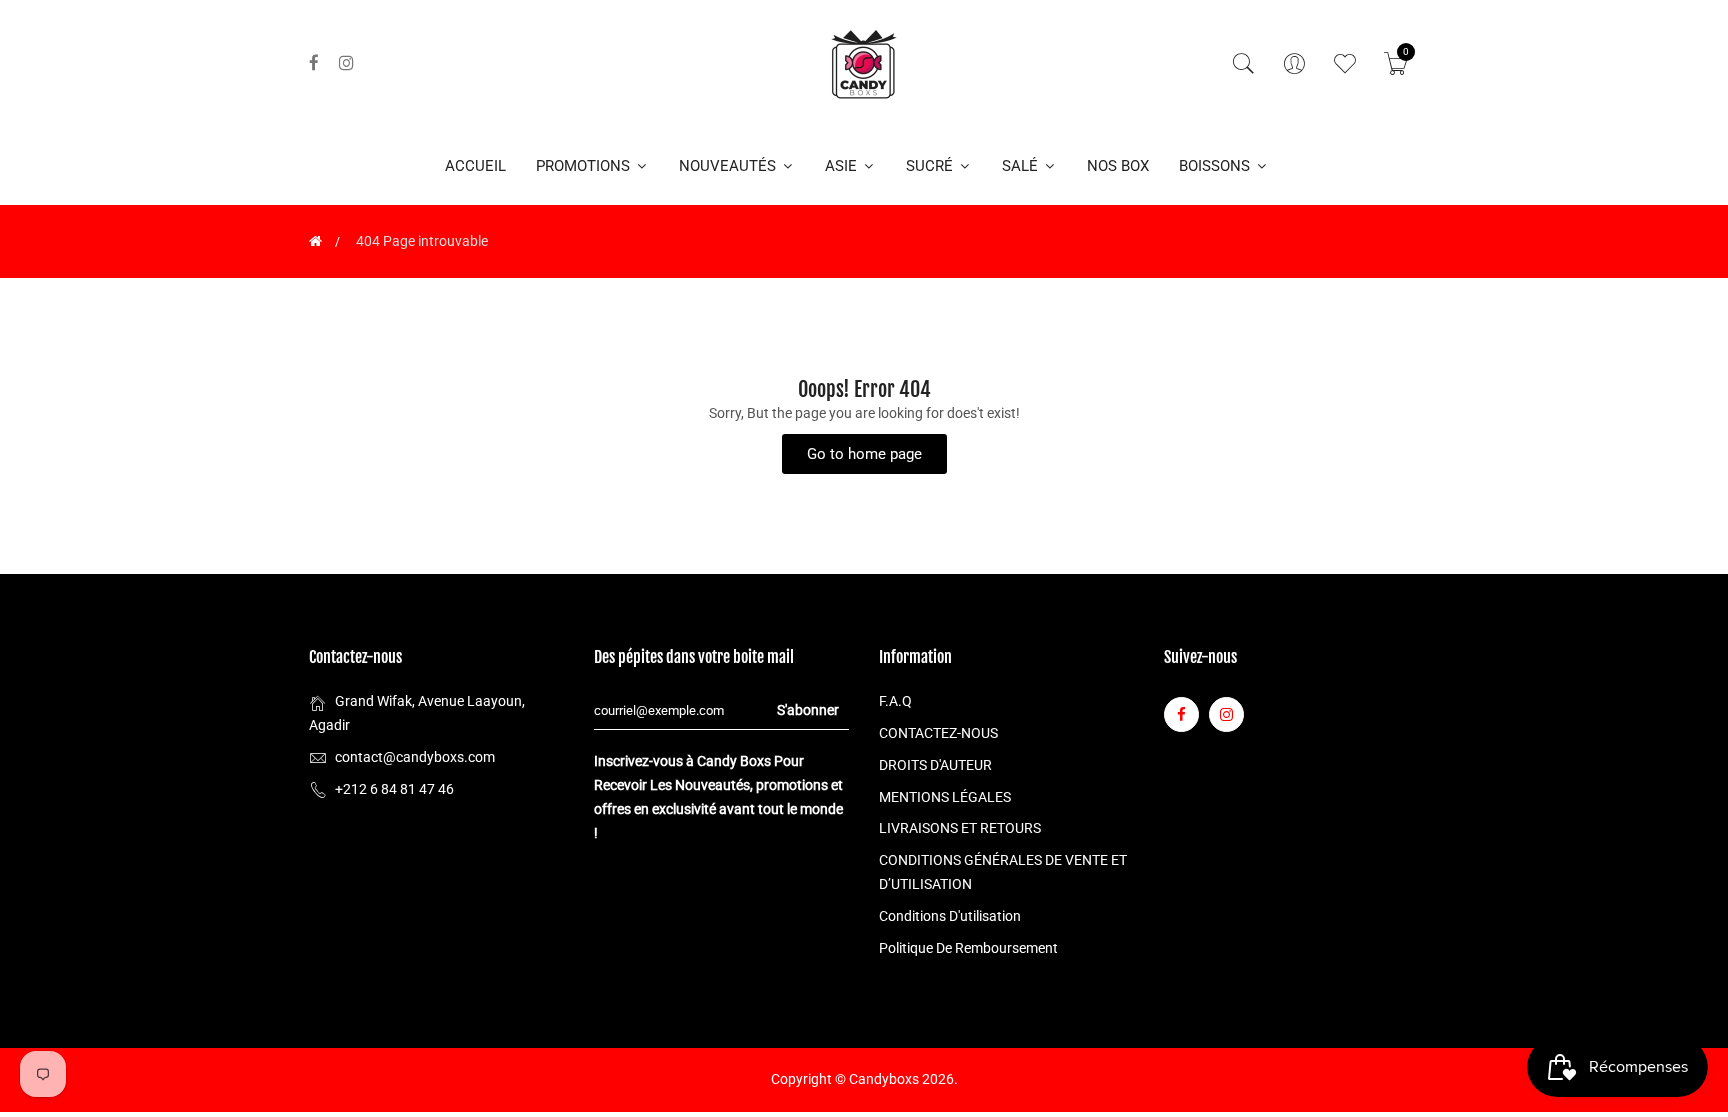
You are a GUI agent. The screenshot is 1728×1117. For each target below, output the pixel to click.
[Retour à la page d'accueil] (315, 241)
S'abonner (808, 710)
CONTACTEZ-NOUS (938, 733)
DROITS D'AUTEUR (935, 765)
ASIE (843, 166)
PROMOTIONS (585, 166)
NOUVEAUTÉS (729, 166)
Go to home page (864, 454)
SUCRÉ (931, 166)
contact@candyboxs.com (415, 757)
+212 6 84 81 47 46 (394, 789)
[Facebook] (314, 63)
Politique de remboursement (968, 948)
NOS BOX (1118, 166)
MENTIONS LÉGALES (945, 797)
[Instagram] (346, 63)
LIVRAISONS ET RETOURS (960, 828)
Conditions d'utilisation (950, 916)
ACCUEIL (475, 166)
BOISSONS (1216, 166)
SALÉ (1022, 166)
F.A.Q (895, 701)
